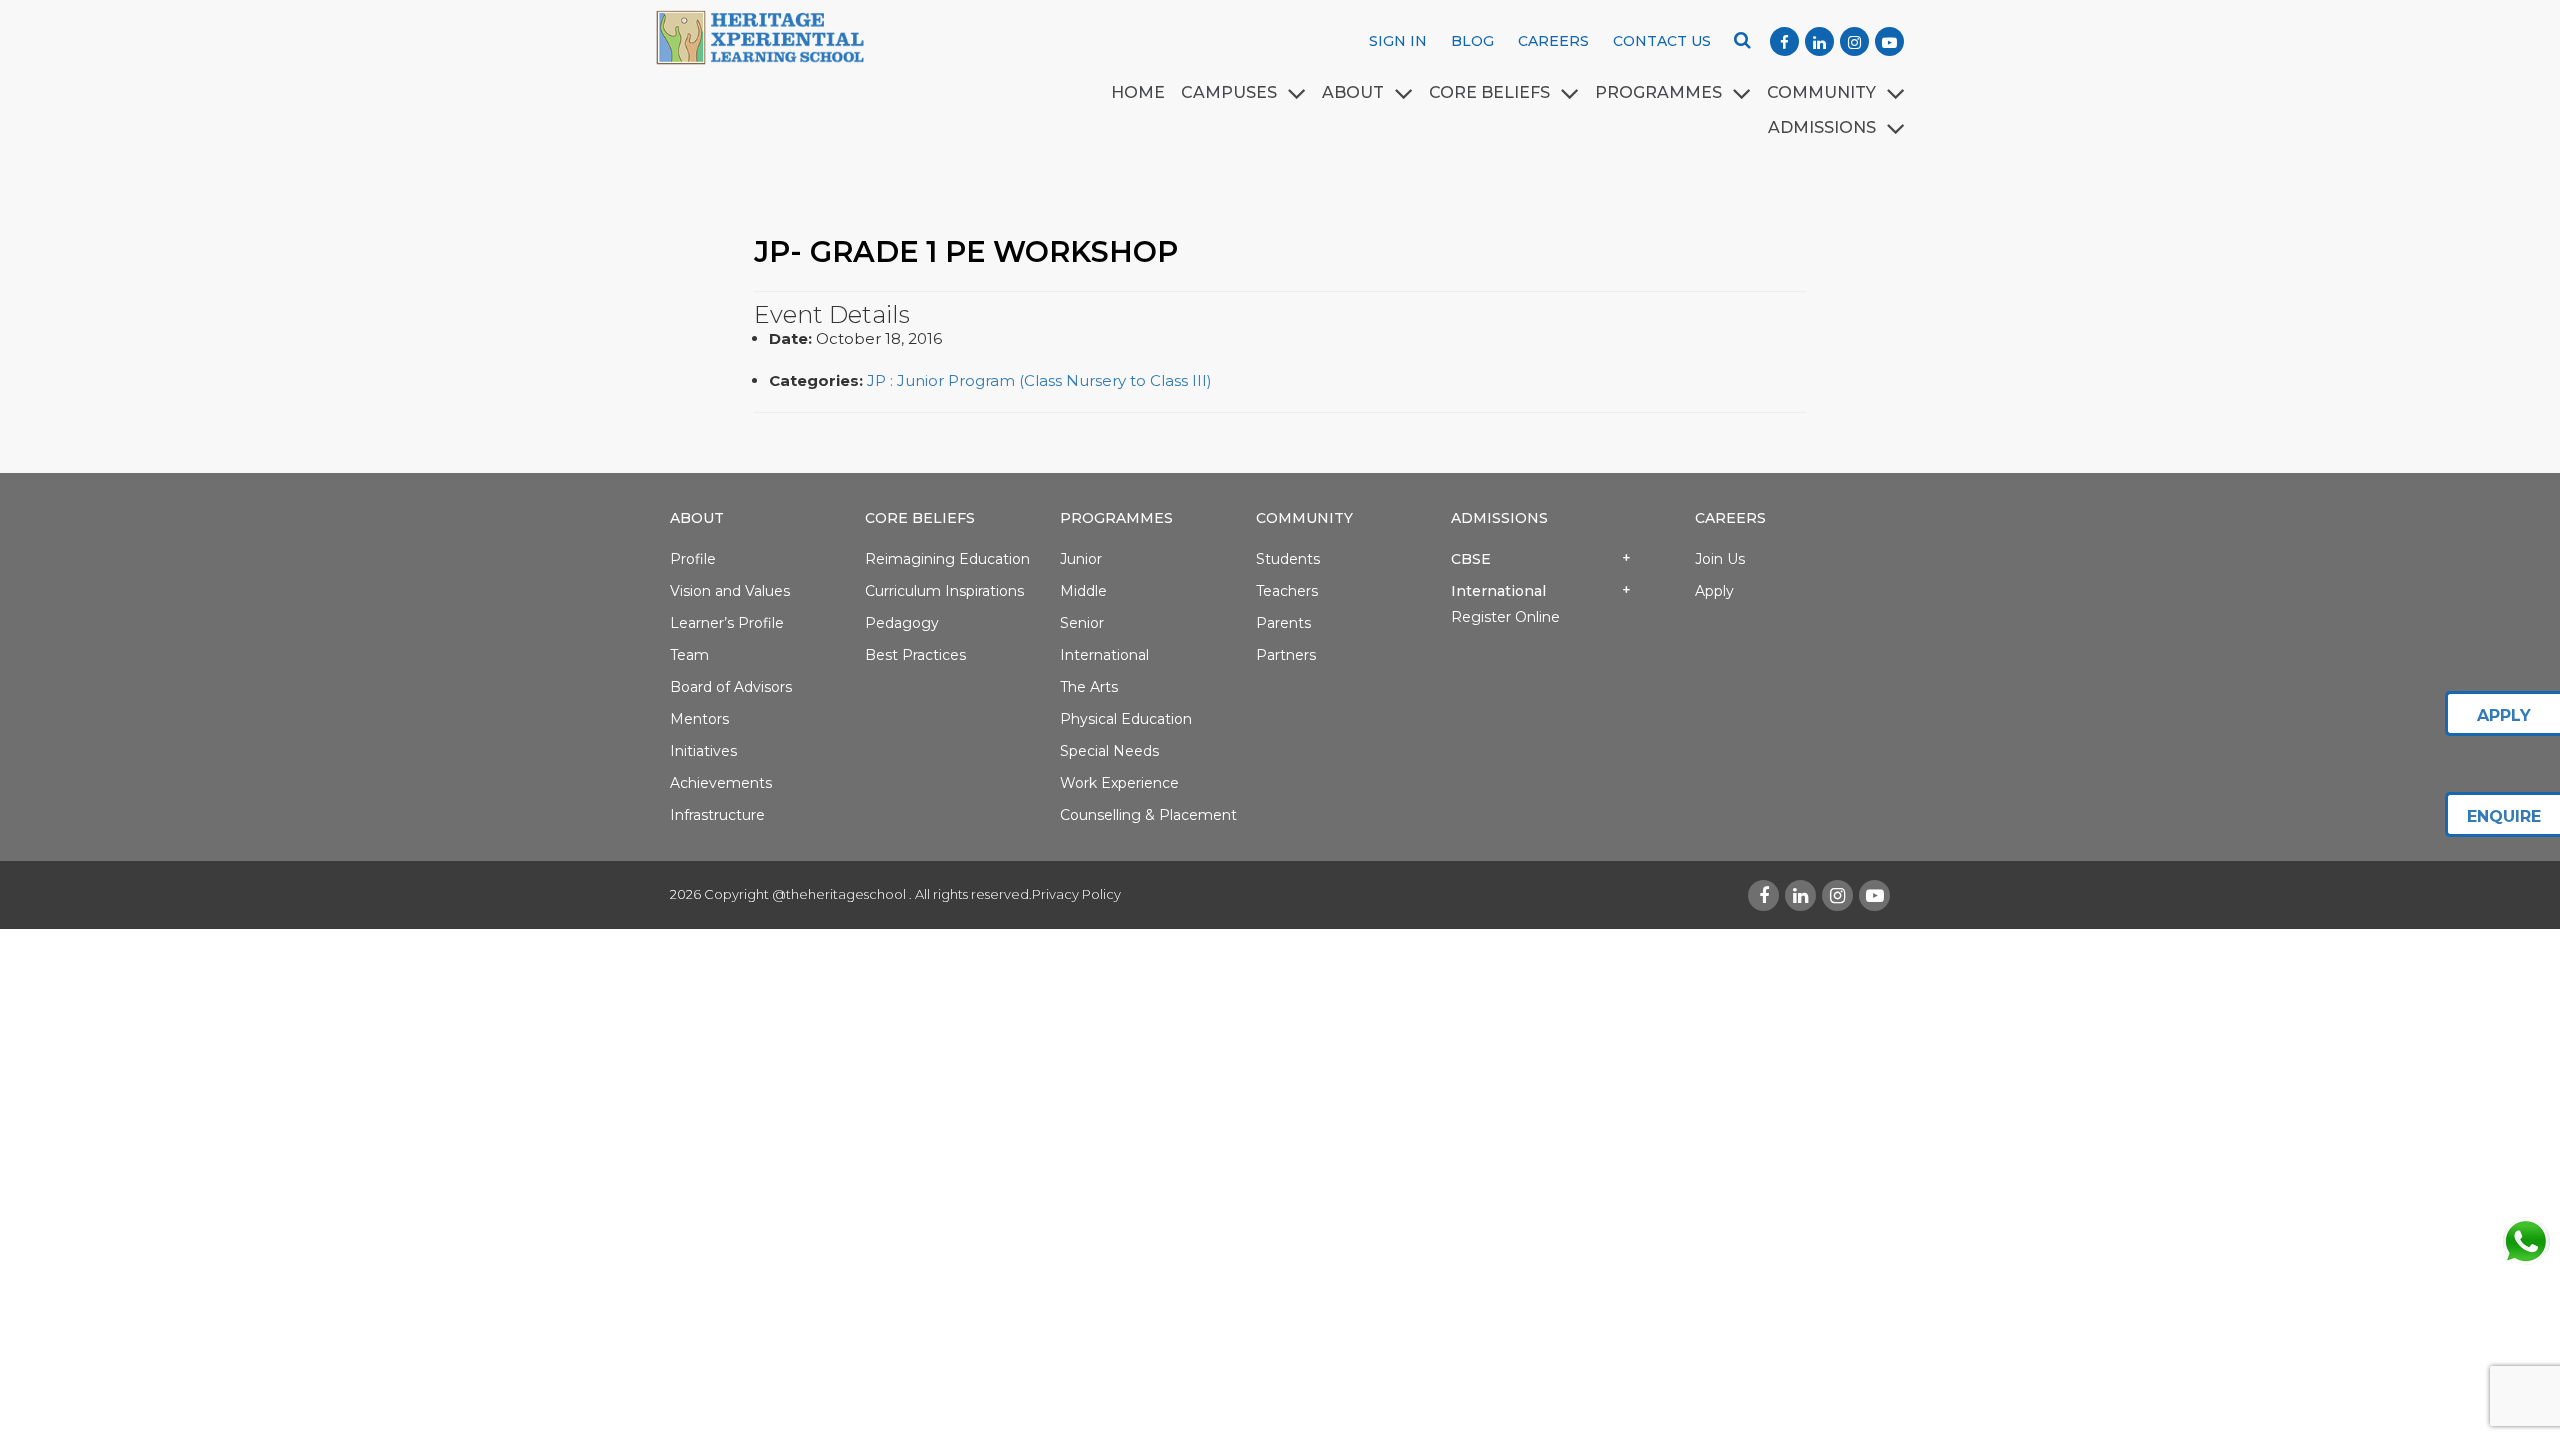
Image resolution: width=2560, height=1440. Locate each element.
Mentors (699, 719)
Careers (1730, 518)
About (697, 518)
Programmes (1116, 518)
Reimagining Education (947, 559)
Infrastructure (717, 815)
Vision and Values (730, 591)
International (1104, 655)
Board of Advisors (731, 687)
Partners (1286, 655)
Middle (1083, 591)
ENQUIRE (2504, 816)
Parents (1283, 623)
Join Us (1720, 559)
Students (1288, 559)
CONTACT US (1662, 41)
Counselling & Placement (1148, 815)
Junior (1081, 559)
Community (1821, 92)
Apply (1714, 591)
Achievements (721, 783)
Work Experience (1119, 783)
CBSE (1471, 559)
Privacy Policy (1076, 894)
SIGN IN (1398, 41)
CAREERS (1553, 41)
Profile (693, 559)
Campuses (1229, 92)
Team (689, 655)
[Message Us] (2525, 1241)
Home (1138, 92)
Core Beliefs (1489, 92)
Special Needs (1109, 751)
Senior (1082, 623)
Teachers (1287, 591)
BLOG (1472, 41)
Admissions (1499, 518)
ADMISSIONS (1822, 127)
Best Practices (915, 655)
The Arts (1089, 687)
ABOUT (1353, 92)
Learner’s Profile (727, 623)
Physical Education (1126, 719)
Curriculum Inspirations (944, 591)
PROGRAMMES (1658, 92)
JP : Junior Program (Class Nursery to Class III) (1039, 380)
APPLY (2504, 715)
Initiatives (703, 751)
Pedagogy (902, 623)
